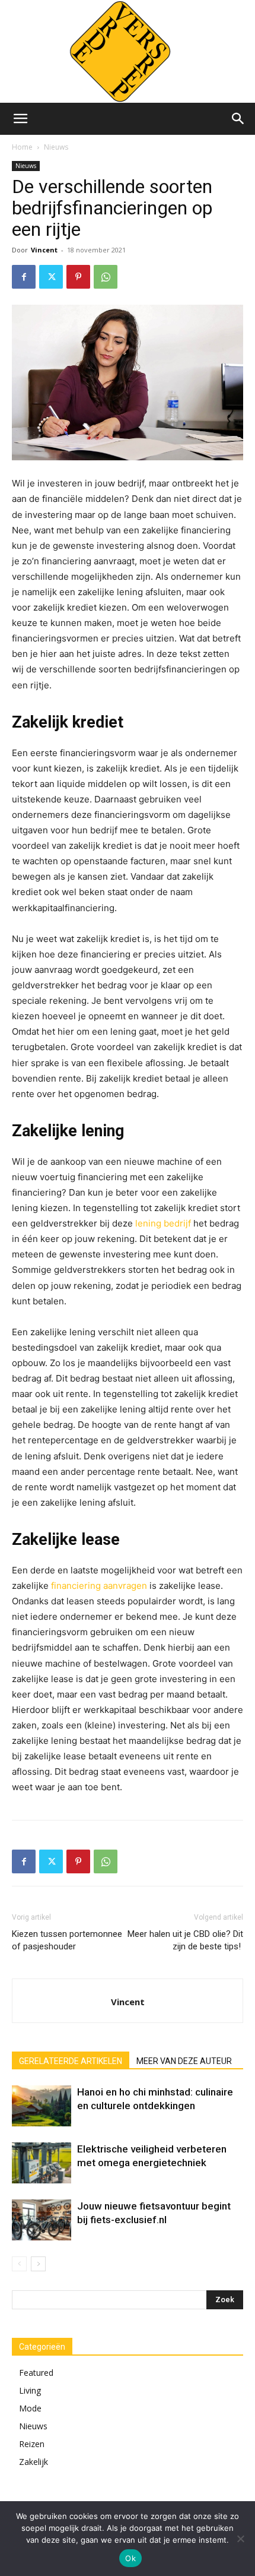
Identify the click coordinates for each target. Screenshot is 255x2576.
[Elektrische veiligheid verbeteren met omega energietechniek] (42, 2163)
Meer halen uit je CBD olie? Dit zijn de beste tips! (185, 1940)
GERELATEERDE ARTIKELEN (71, 2061)
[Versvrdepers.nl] (128, 51)
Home (22, 147)
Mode (30, 2408)
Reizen (32, 2444)
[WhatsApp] (106, 277)
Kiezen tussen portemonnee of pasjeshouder (67, 1940)
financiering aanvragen (99, 1586)
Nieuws (56, 147)
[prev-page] (19, 2264)
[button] (20, 119)
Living (30, 2390)
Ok (130, 2558)
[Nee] (240, 2539)
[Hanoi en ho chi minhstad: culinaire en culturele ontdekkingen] (42, 2106)
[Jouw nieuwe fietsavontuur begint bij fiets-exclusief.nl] (42, 2220)
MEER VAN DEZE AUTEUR (184, 2061)
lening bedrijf (163, 1223)
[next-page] (38, 2264)
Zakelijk (34, 2462)
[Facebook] (24, 277)
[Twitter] (51, 277)
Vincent (44, 250)
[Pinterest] (78, 277)
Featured (36, 2373)
